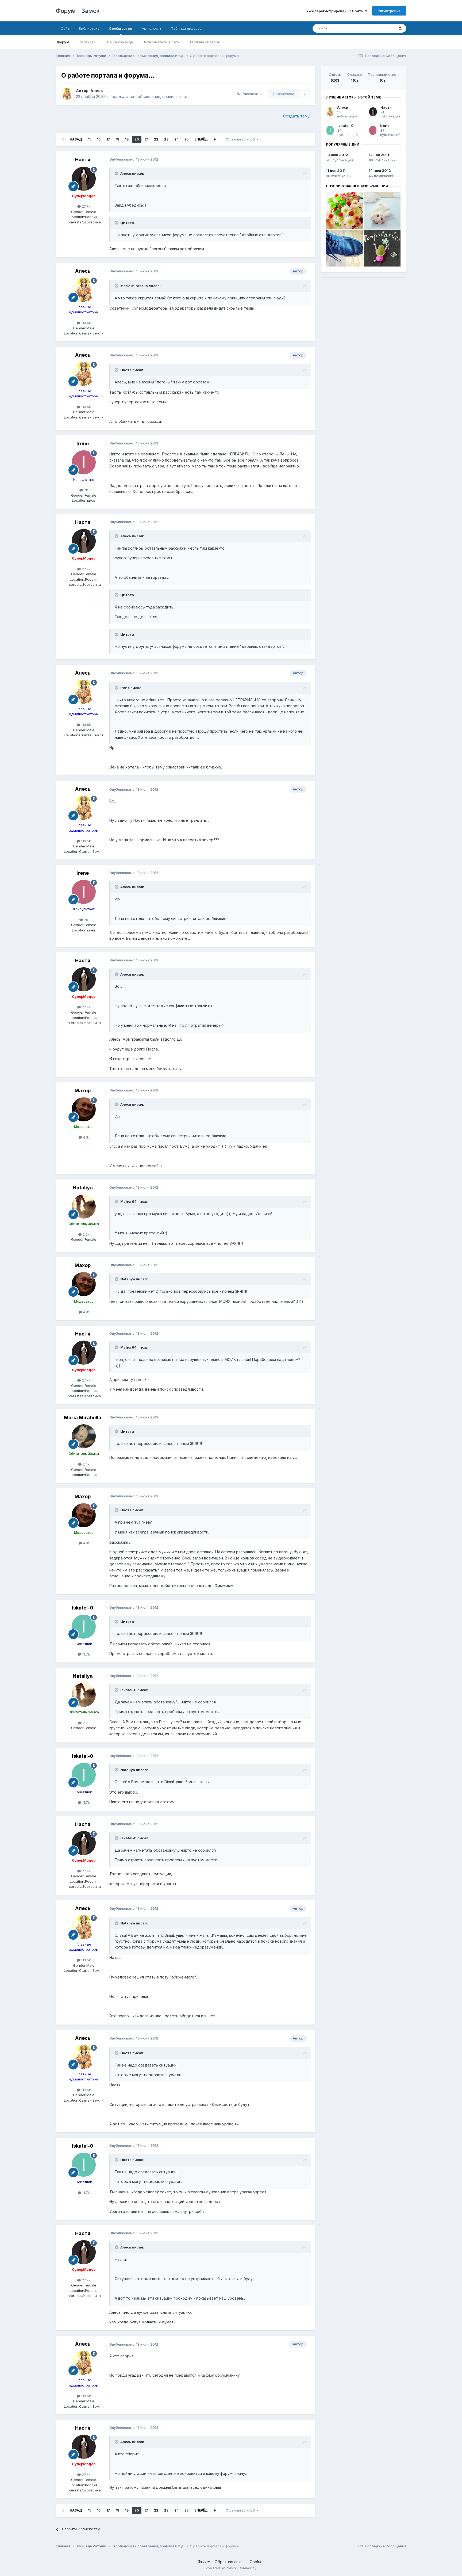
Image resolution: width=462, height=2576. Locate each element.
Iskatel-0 (83, 1608)
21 (146, 139)
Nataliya (83, 1188)
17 (108, 139)
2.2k (86, 1234)
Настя (83, 160)
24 (176, 139)
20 (137, 139)
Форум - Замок (78, 11)
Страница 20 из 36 (241, 139)
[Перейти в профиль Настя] (84, 179)
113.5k (86, 323)
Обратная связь (230, 2562)
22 (156, 139)
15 (90, 139)
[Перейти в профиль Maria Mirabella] (84, 1436)
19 (127, 139)
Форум (63, 42)
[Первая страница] (63, 139)
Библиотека (89, 28)
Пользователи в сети (161, 42)
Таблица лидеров (205, 42)
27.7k (86, 206)
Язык (203, 2562)
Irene (83, 444)
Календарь (88, 42)
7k (85, 490)
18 (118, 139)
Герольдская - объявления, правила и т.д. (149, 96)
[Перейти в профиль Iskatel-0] (84, 1627)
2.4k (86, 1464)
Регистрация (389, 11)
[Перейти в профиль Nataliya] (84, 1207)
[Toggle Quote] (117, 173)
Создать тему (296, 116)
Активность (152, 28)
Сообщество (121, 28)
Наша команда (120, 42)
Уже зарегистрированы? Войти (336, 11)
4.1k (86, 1137)
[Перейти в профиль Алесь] (67, 94)
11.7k (86, 1654)
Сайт (65, 28)
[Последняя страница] (215, 139)
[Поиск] (400, 28)
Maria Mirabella (83, 1418)
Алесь (97, 91)
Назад (76, 139)
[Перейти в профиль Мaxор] (84, 1109)
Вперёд (201, 139)
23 (166, 139)
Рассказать (251, 94)
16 (99, 139)
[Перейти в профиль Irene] (84, 462)
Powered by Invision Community (231, 2568)
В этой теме (378, 28)
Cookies (257, 2562)
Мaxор (83, 1091)
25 (186, 139)
